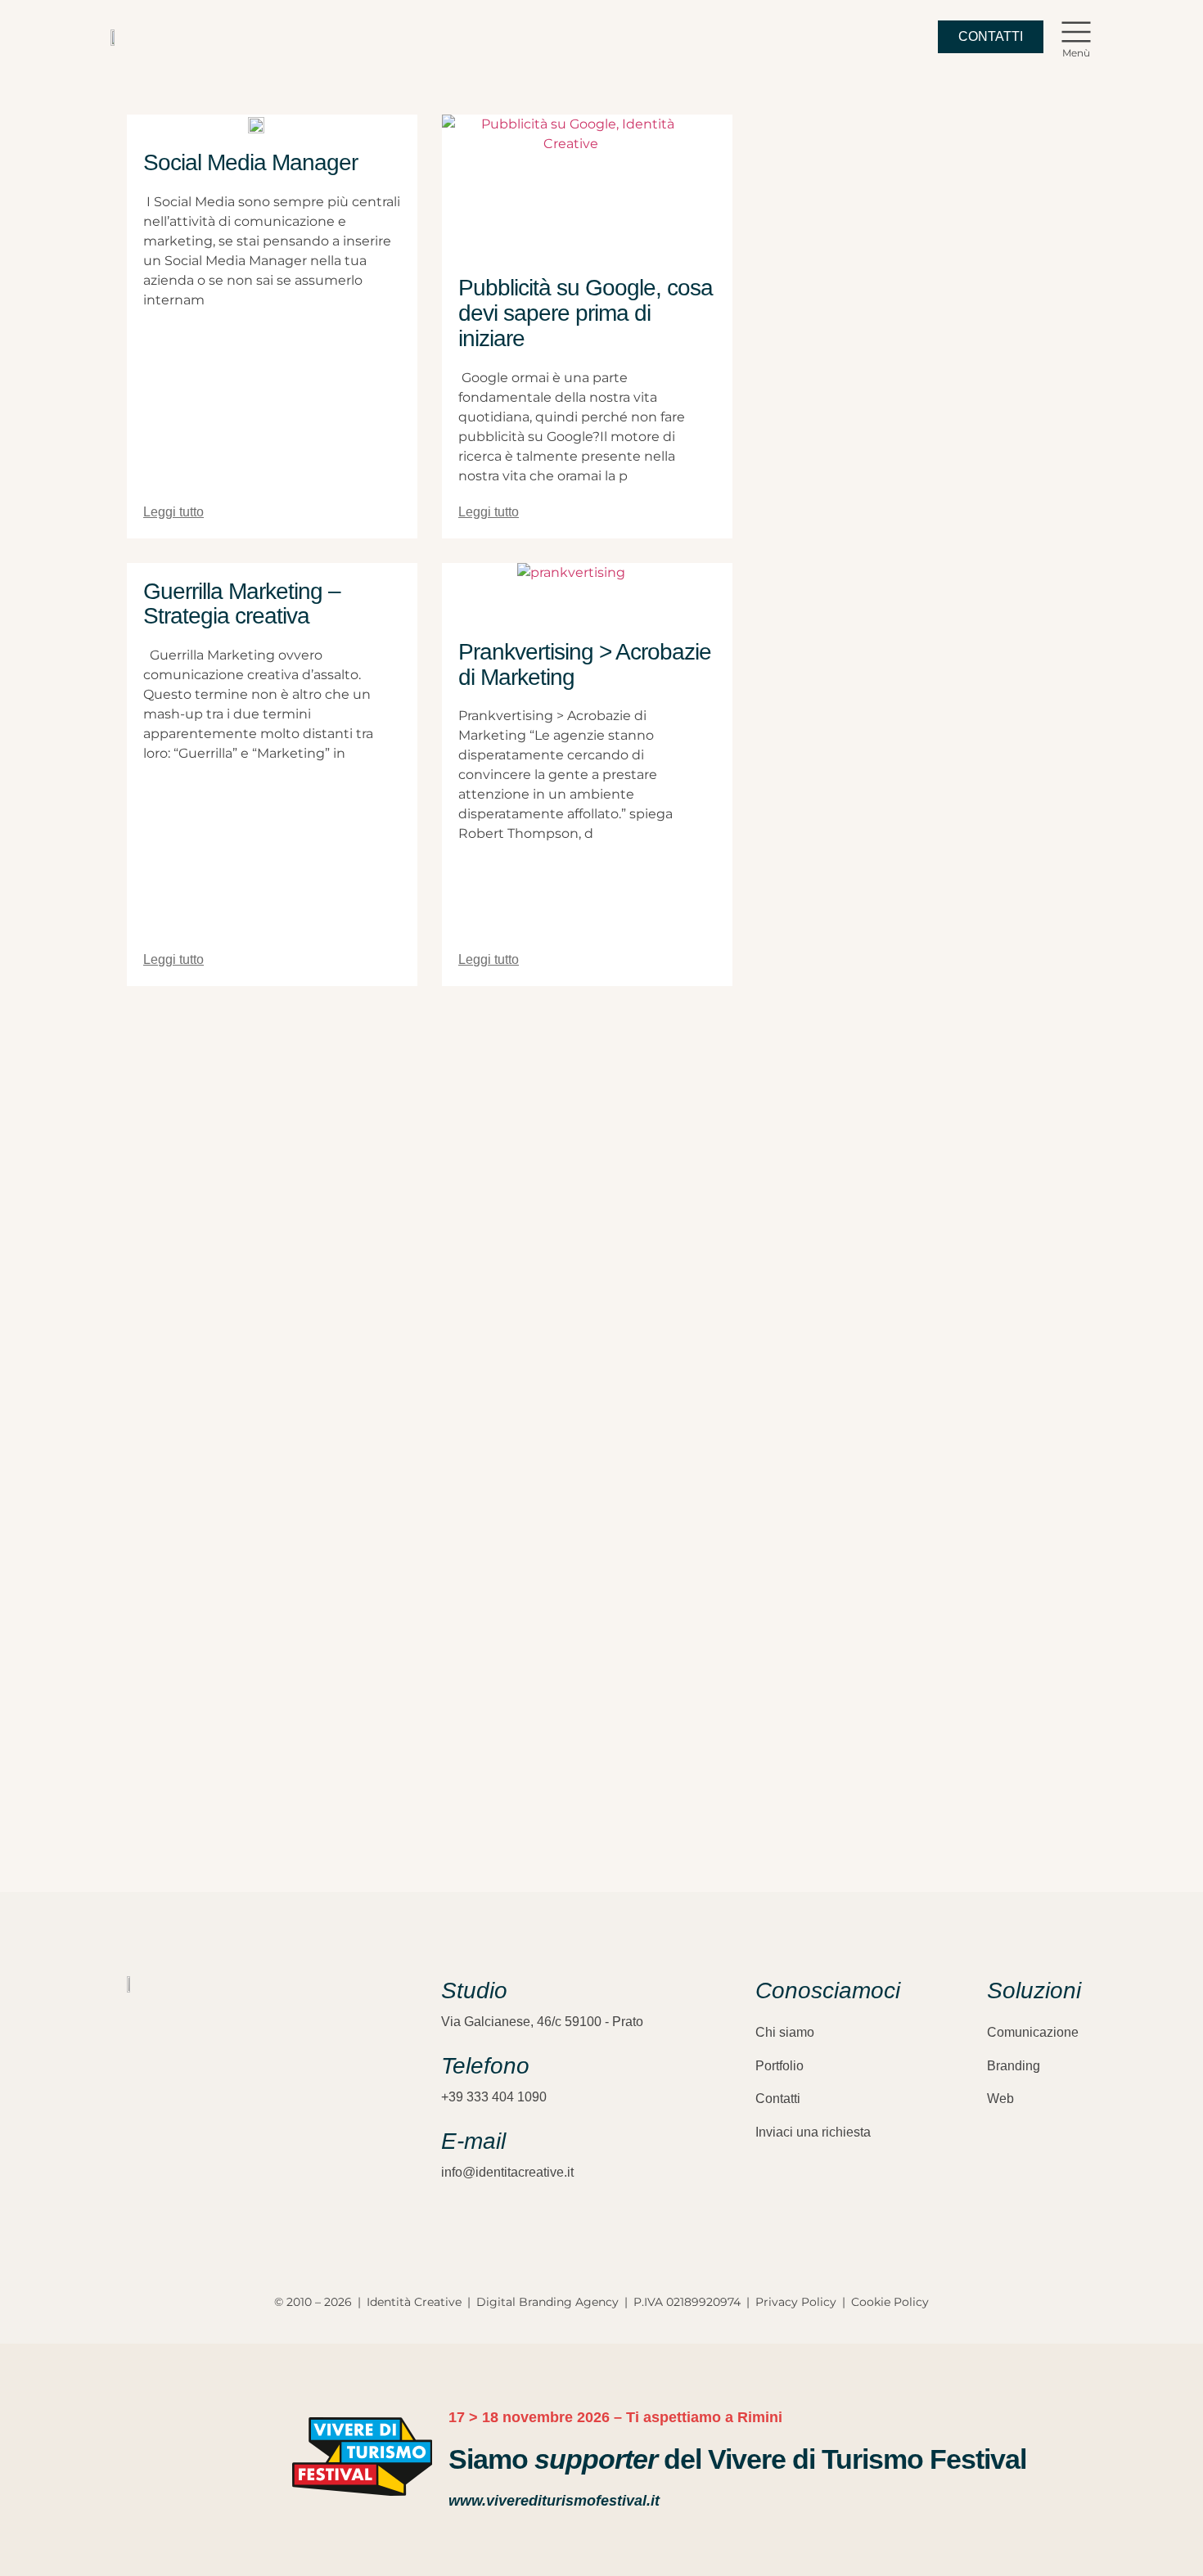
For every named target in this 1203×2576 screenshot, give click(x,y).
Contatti (778, 2099)
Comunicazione (1033, 2032)
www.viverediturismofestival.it (554, 2501)
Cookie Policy (890, 2302)
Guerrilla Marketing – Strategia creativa (242, 604)
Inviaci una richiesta (813, 2132)
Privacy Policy (796, 2302)
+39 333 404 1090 (494, 2097)
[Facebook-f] (164, 2161)
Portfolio (779, 2066)
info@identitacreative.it (507, 2172)
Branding (1014, 2066)
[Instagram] (135, 2161)
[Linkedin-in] (192, 2161)
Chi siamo (785, 2032)
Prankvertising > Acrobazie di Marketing (585, 664)
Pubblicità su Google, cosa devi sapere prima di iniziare (586, 313)
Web (1000, 2099)
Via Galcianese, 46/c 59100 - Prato (542, 2022)
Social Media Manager (250, 162)
